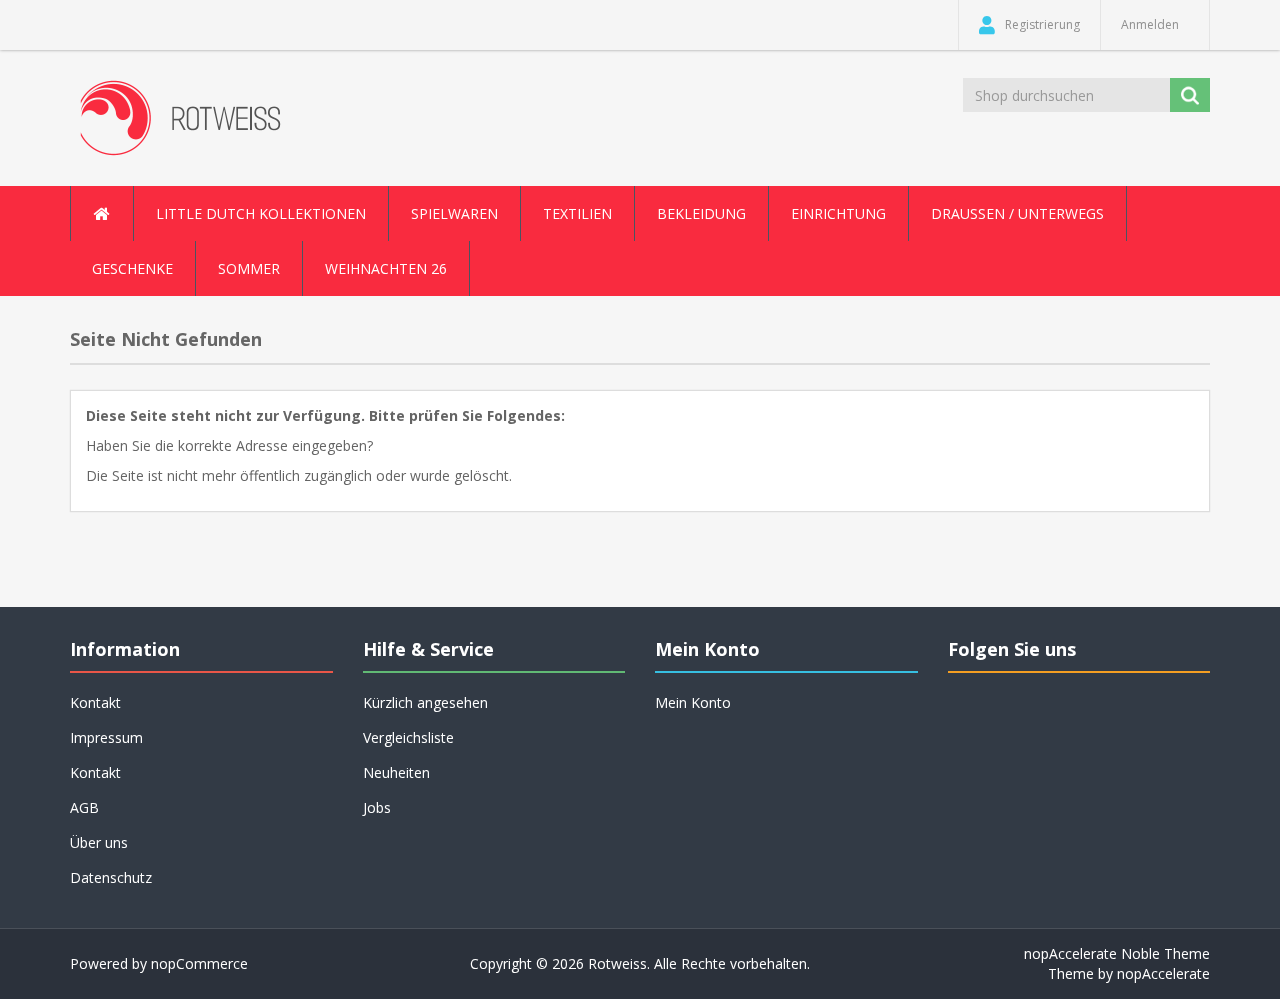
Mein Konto (693, 702)
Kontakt (95, 772)
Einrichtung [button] (838, 213)
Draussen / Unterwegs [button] (1017, 213)
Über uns (99, 842)
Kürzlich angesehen (425, 702)
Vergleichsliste (408, 737)
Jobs (377, 807)
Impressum (106, 737)
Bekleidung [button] (701, 213)
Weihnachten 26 (386, 268)
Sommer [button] (249, 268)
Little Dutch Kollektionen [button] (261, 213)
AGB (84, 807)
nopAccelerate (1163, 973)
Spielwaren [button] (454, 213)
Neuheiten (396, 772)
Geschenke (132, 268)
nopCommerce (199, 963)
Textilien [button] (577, 213)
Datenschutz (111, 877)
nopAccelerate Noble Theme (1117, 953)
